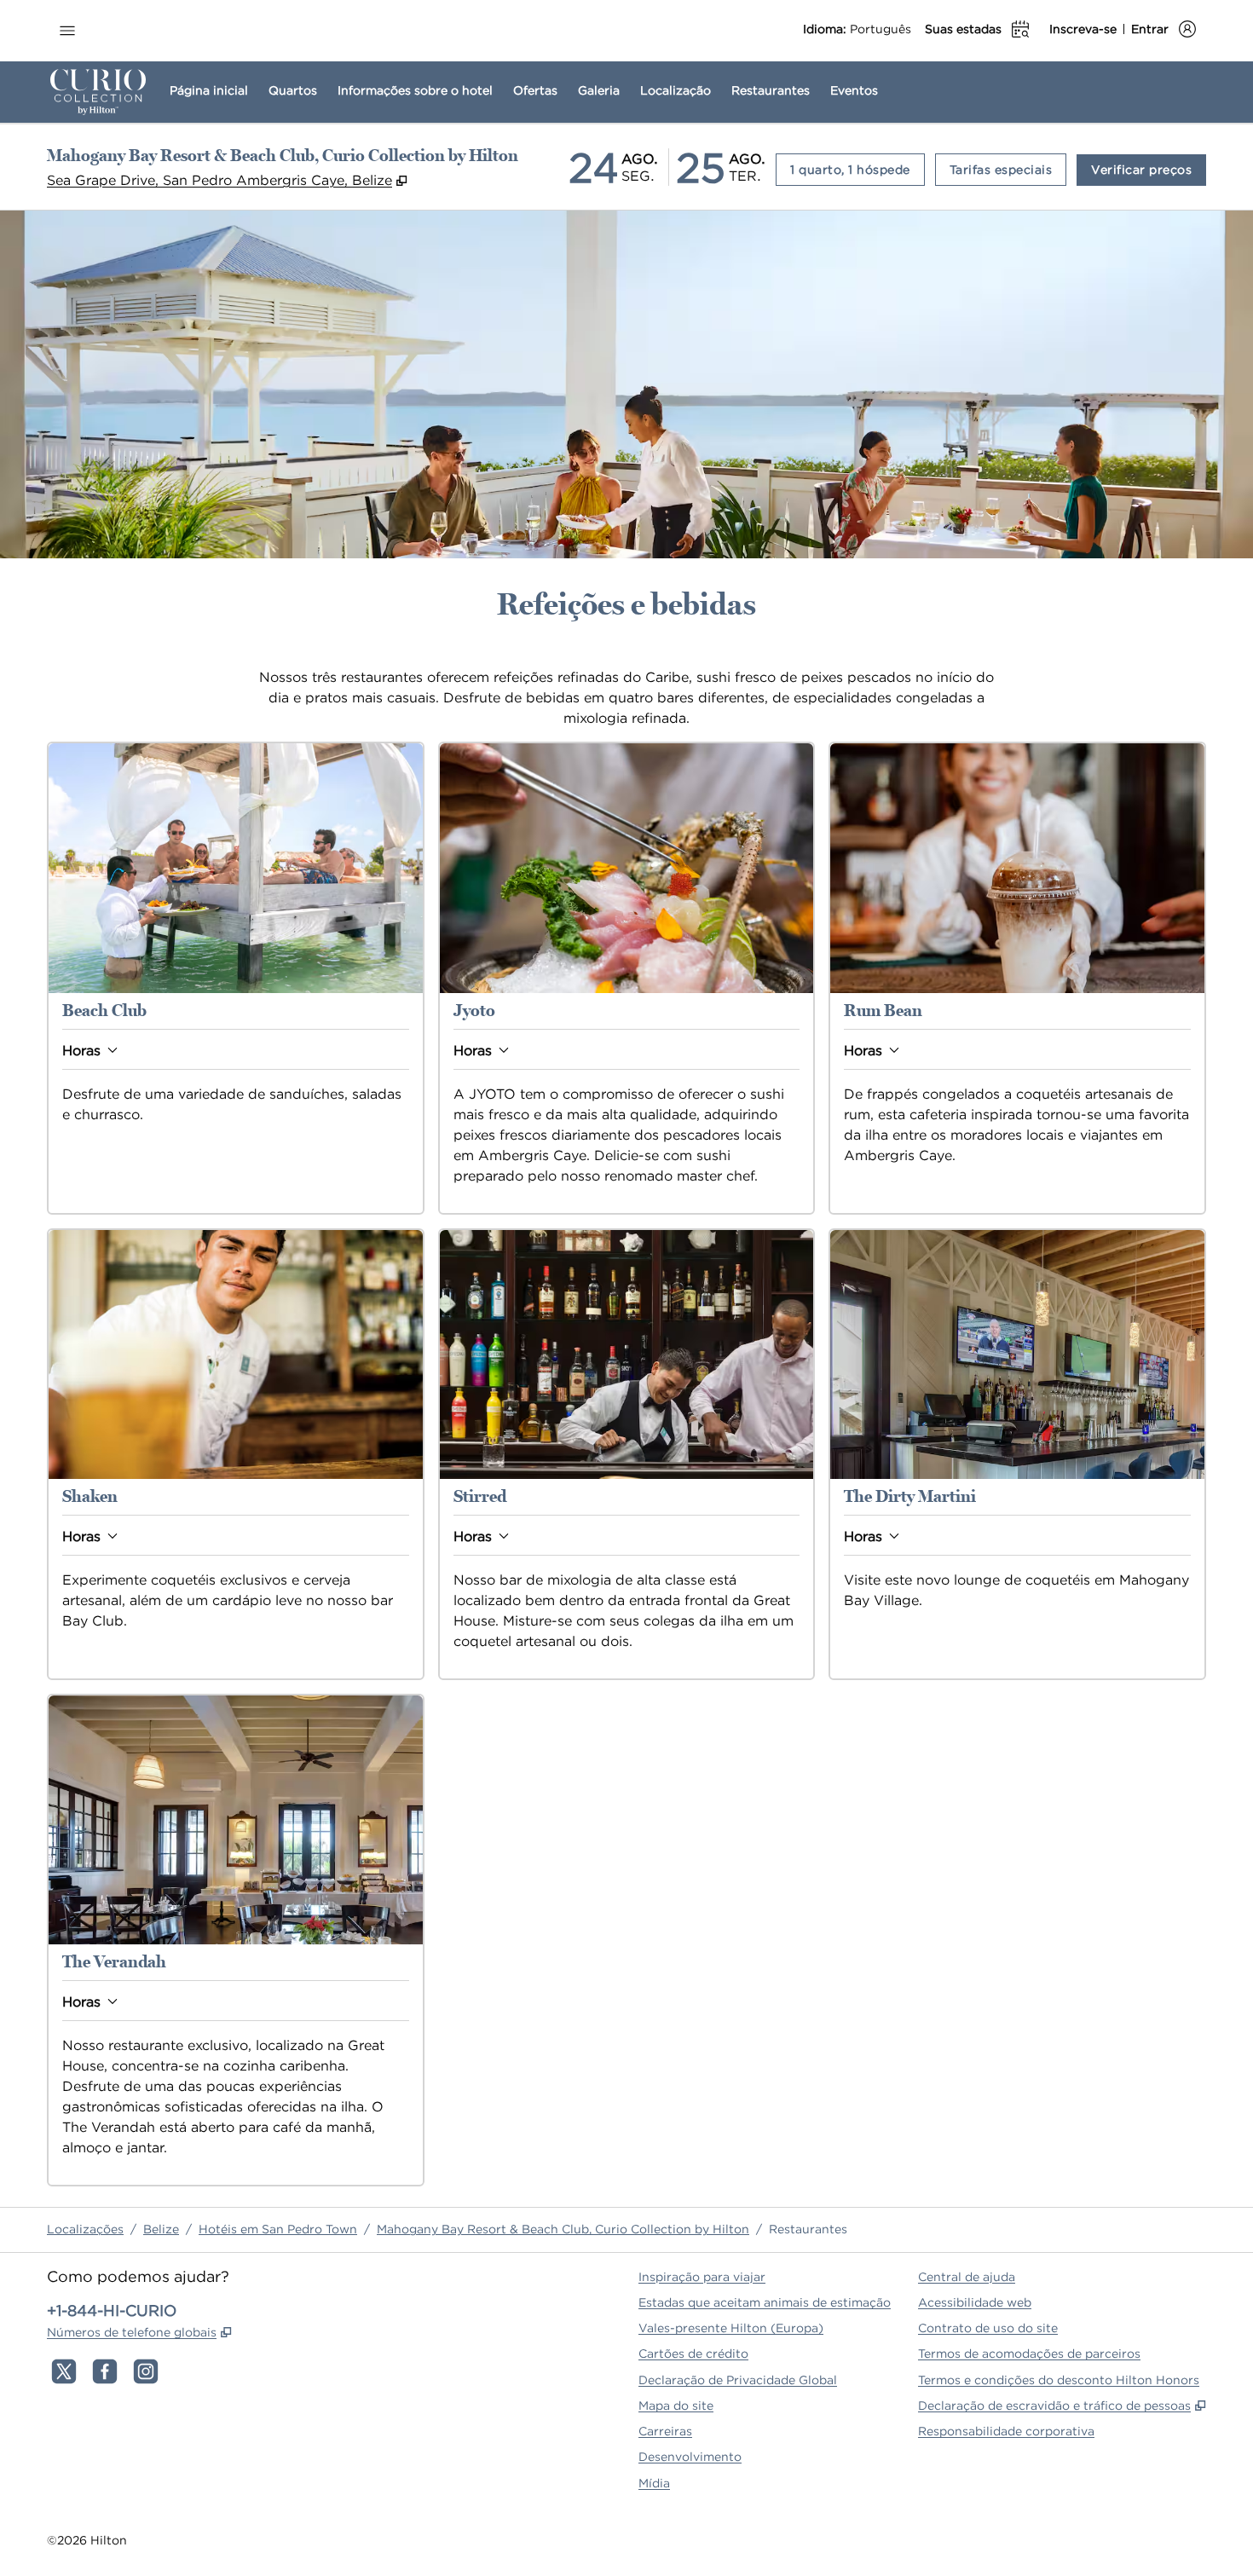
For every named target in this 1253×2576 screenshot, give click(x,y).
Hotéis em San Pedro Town (278, 2229)
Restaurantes (808, 2229)
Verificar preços (1149, 169)
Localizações (85, 2229)
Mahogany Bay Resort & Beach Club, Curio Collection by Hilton (563, 2229)
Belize (161, 2229)
